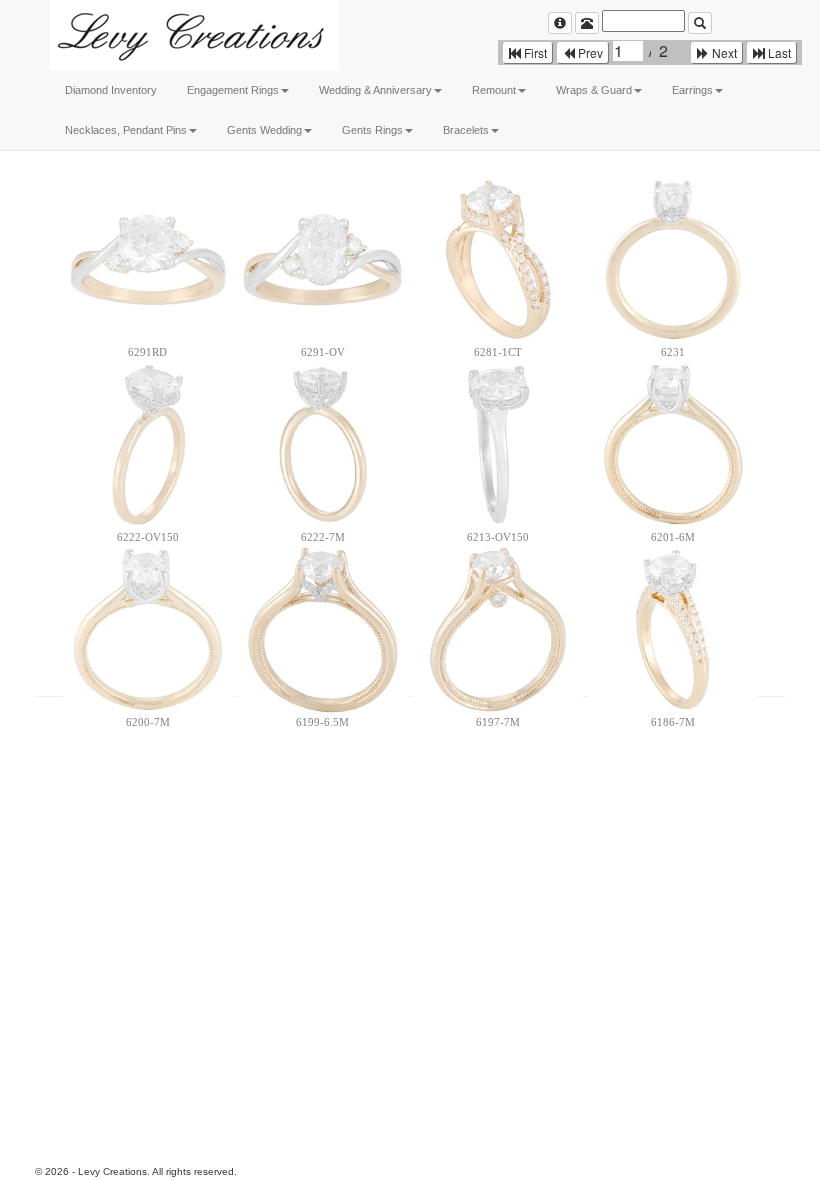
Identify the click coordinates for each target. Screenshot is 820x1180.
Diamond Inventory (111, 90)
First (534, 52)
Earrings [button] (692, 90)
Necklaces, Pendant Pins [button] (126, 130)
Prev (589, 52)
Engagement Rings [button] (233, 90)
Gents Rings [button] (372, 130)
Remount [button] (494, 90)
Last (778, 52)
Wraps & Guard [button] (594, 90)
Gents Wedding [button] (264, 130)
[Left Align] (560, 23)
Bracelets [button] (466, 130)
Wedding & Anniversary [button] (375, 90)
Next (723, 52)
